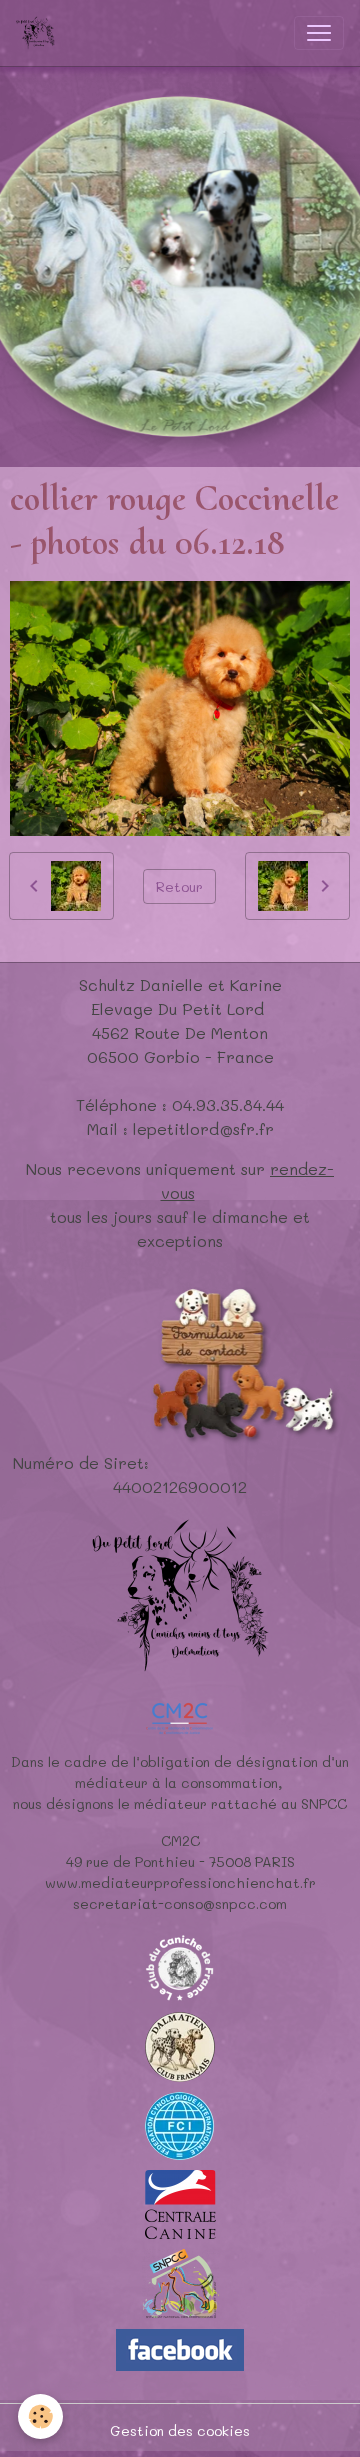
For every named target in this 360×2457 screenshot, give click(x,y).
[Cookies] (40, 2416)
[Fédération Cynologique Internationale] (180, 2124)
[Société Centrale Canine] (180, 2202)
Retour (179, 886)
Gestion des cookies (180, 2430)
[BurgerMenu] (319, 33)
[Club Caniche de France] (180, 1966)
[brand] (39, 33)
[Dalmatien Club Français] (180, 2045)
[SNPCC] (180, 2282)
